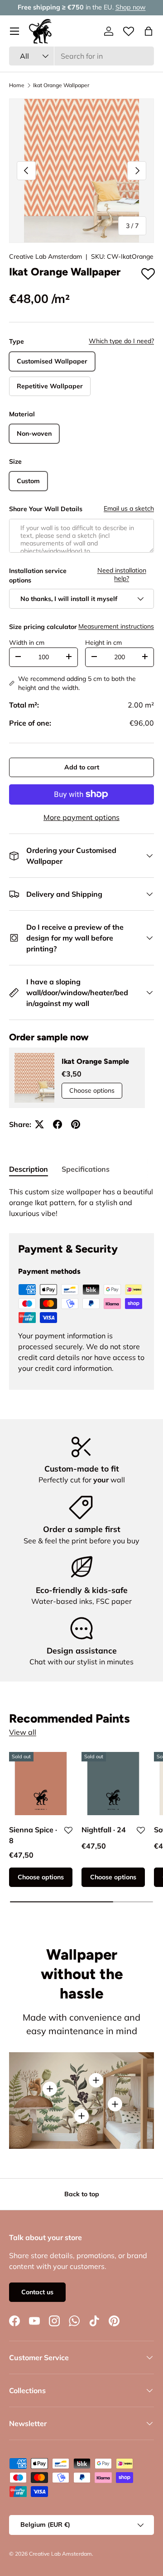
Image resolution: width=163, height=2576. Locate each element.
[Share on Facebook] (58, 1124)
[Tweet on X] (39, 1124)
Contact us (37, 2292)
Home (17, 85)
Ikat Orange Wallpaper (61, 85)
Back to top (82, 2194)
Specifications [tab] (86, 1169)
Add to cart (82, 767)
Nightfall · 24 (104, 1830)
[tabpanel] (81, 1202)
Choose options (92, 1090)
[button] (149, 31)
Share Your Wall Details (46, 509)
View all (23, 1732)
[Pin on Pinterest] (76, 1124)
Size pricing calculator (43, 627)
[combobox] (81, 56)
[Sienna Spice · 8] (41, 1784)
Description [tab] (29, 1169)
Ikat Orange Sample (95, 1061)
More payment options (81, 817)
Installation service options (38, 575)
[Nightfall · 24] (113, 1784)
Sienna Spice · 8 (33, 1835)
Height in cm (103, 643)
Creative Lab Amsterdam (46, 256)
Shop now (131, 7)
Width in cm (27, 643)
